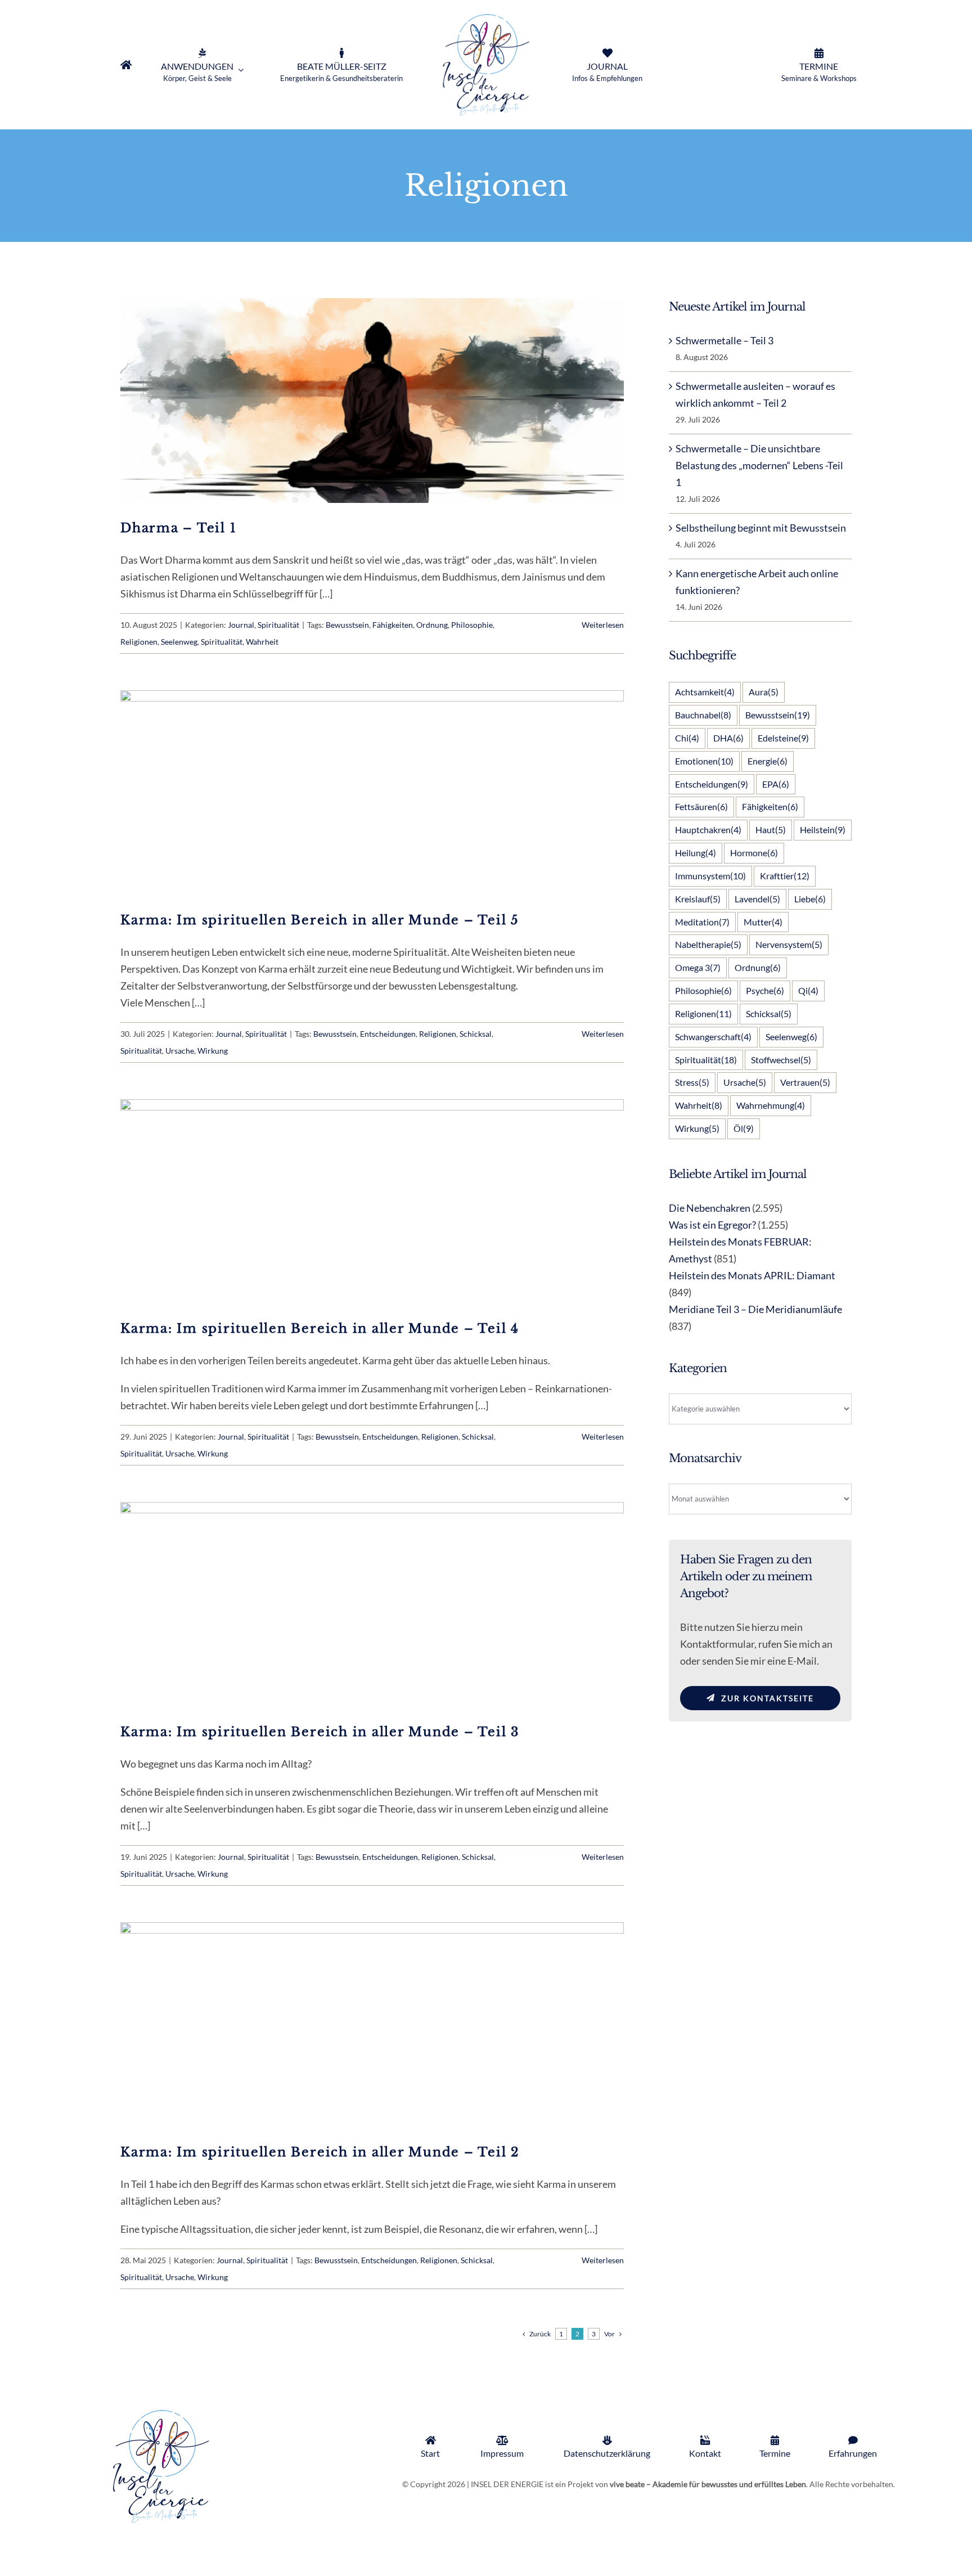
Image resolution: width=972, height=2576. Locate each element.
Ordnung (432, 625)
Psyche (765, 990)
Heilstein (823, 830)
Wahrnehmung (771, 1105)
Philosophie (472, 625)
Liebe (810, 899)
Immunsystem (710, 876)
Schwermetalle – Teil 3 (724, 340)
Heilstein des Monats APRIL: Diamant (752, 1275)
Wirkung (213, 1051)
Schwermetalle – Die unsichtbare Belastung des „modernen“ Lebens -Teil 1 (759, 465)
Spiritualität (278, 625)
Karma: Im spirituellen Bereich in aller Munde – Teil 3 (320, 1732)
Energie (768, 761)
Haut (771, 830)
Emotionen (704, 761)
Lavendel (757, 899)
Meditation (702, 922)
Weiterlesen (603, 625)
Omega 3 (698, 967)
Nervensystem (789, 944)
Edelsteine (783, 738)
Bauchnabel (703, 715)
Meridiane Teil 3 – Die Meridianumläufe (755, 1309)
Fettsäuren (701, 806)
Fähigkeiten (393, 625)
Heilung (696, 853)
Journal (241, 625)
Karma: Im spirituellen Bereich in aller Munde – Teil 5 (320, 920)
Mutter (763, 922)
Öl (744, 1128)
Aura (764, 692)
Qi (808, 990)
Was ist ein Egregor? (712, 1225)
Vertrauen (805, 1082)
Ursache (180, 1051)
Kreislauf (698, 899)
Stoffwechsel (781, 1060)
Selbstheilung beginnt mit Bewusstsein (761, 528)
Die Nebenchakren (710, 1208)
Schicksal (476, 1034)
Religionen (139, 642)
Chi (687, 738)
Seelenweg (179, 642)
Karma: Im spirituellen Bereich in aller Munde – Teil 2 (320, 2152)
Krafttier (785, 876)
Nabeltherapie (708, 944)
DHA (728, 738)
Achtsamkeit (705, 692)
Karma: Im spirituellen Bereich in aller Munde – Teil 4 (320, 1329)
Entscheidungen (388, 1034)
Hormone (754, 853)
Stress (692, 1082)
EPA (776, 784)
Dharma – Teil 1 (178, 528)
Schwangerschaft (713, 1037)
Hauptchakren (708, 830)
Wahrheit (262, 642)
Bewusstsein (347, 625)
